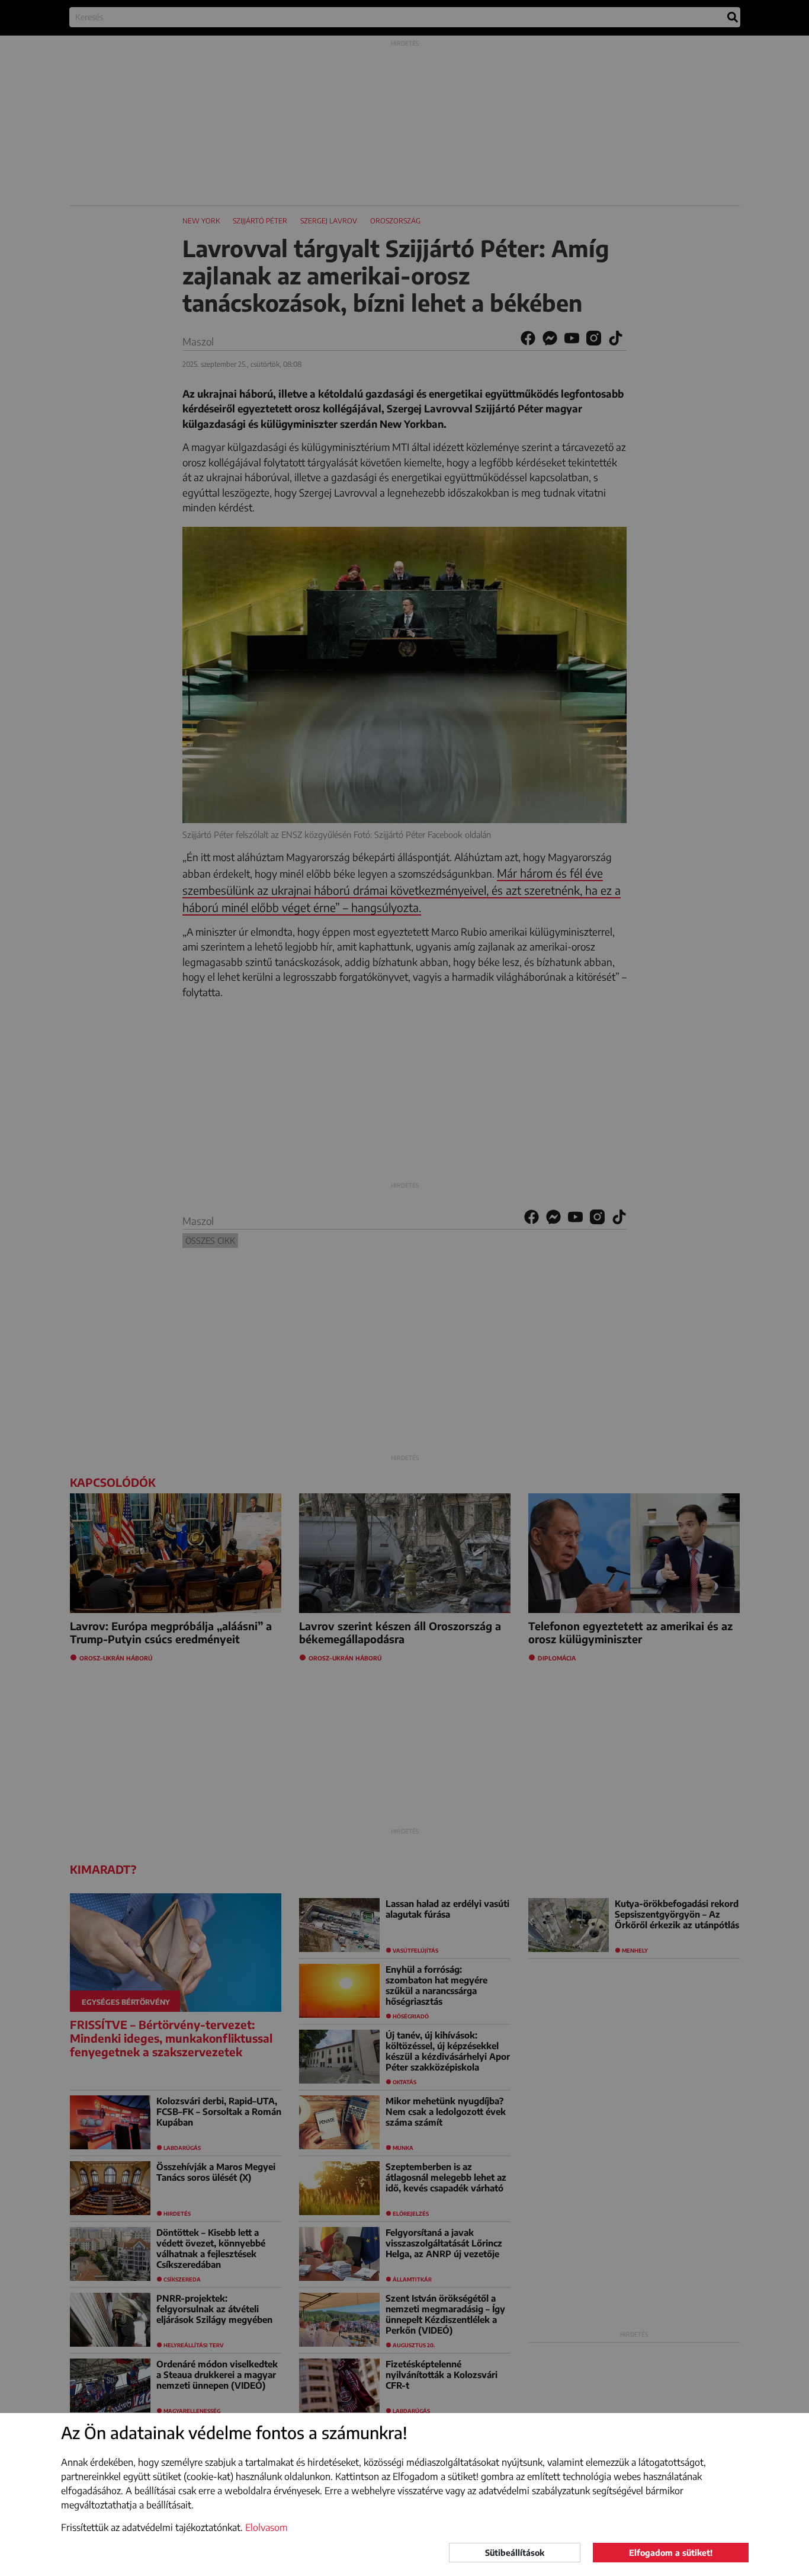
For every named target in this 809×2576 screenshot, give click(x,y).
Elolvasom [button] (267, 2527)
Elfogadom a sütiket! (671, 2553)
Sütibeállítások (515, 2553)
